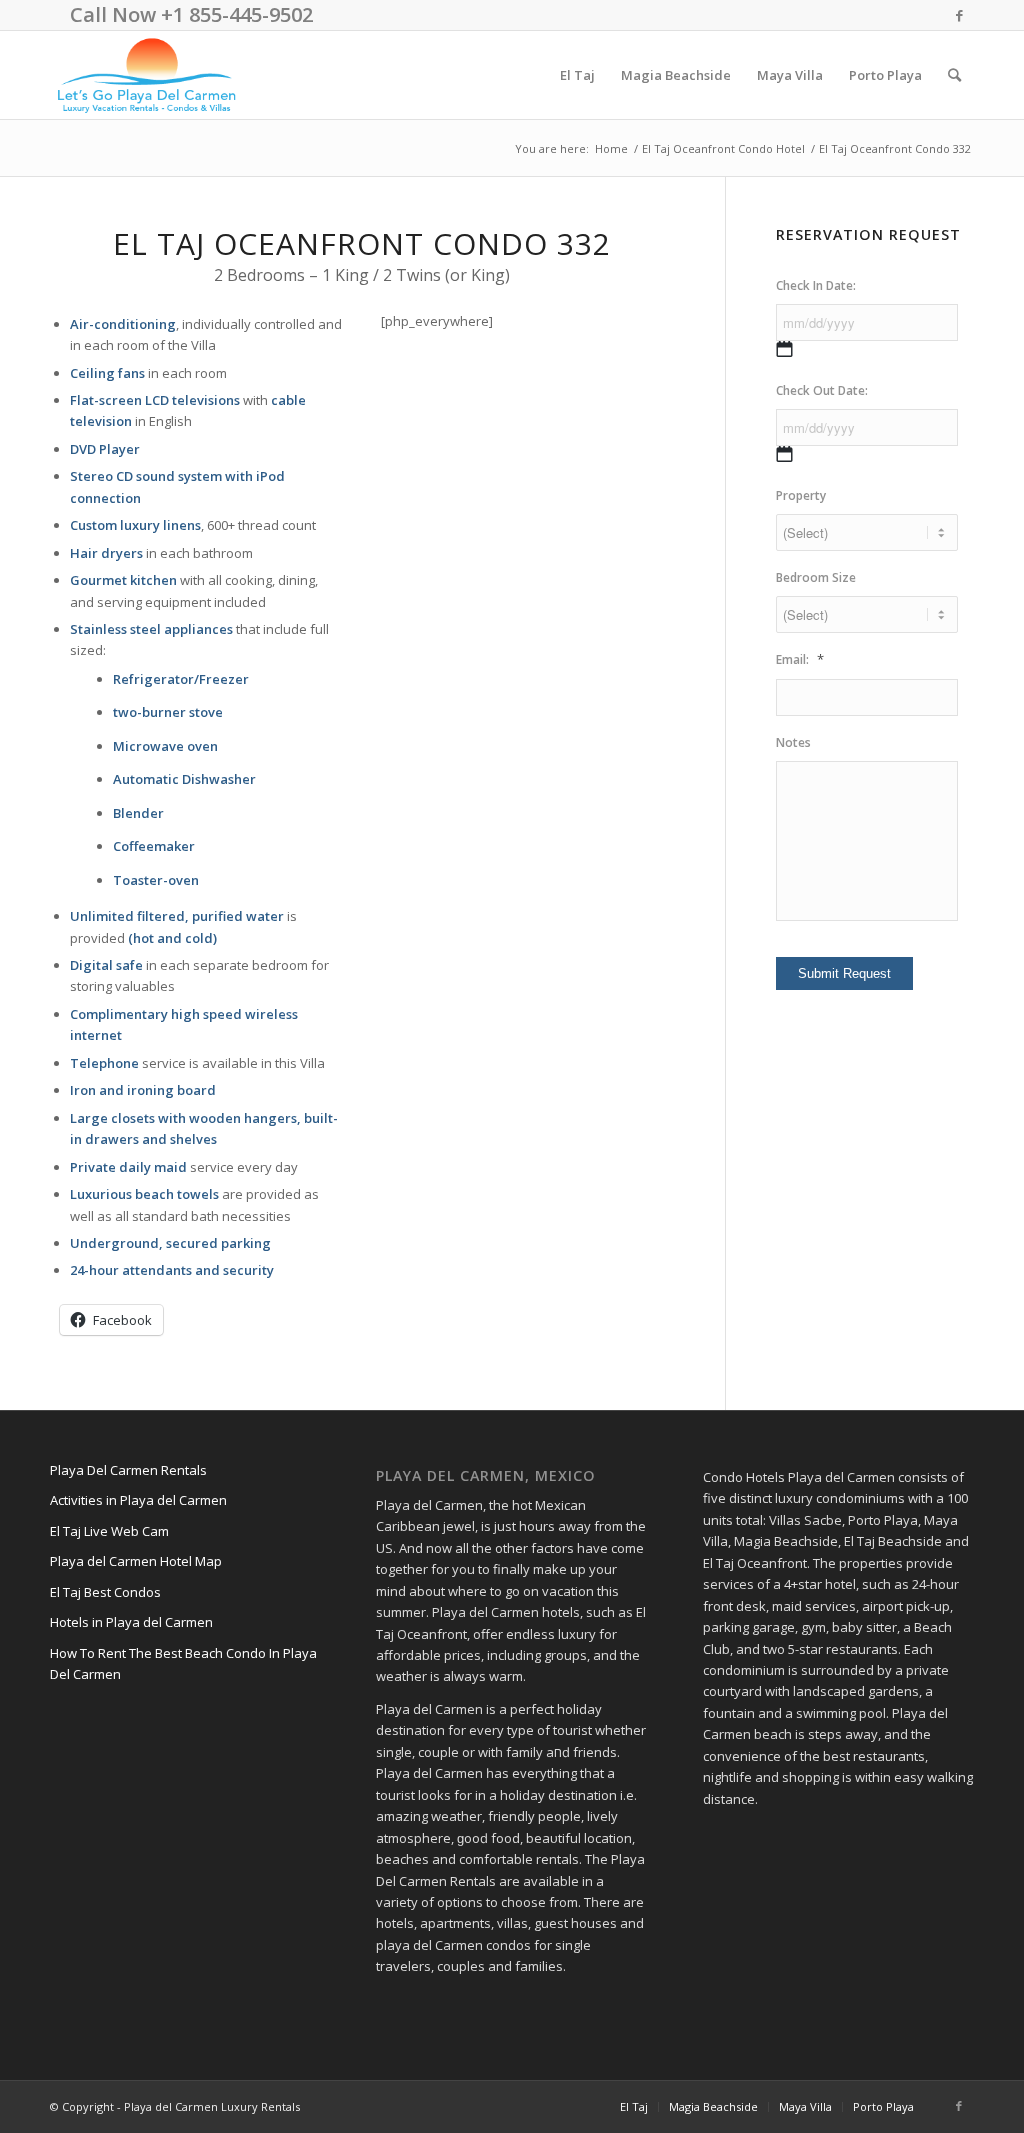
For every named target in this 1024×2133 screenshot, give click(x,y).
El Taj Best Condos (105, 1592)
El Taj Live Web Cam (109, 1531)
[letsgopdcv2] (147, 75)
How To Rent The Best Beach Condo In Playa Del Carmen (183, 1663)
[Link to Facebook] (959, 15)
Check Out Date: (822, 391)
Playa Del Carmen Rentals (128, 1470)
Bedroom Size (816, 578)
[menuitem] (577, 75)
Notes (793, 743)
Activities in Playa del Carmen (138, 1500)
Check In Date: (816, 286)
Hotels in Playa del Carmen (131, 1622)
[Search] (954, 75)
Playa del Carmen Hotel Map (136, 1561)
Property (801, 496)
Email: (800, 659)
